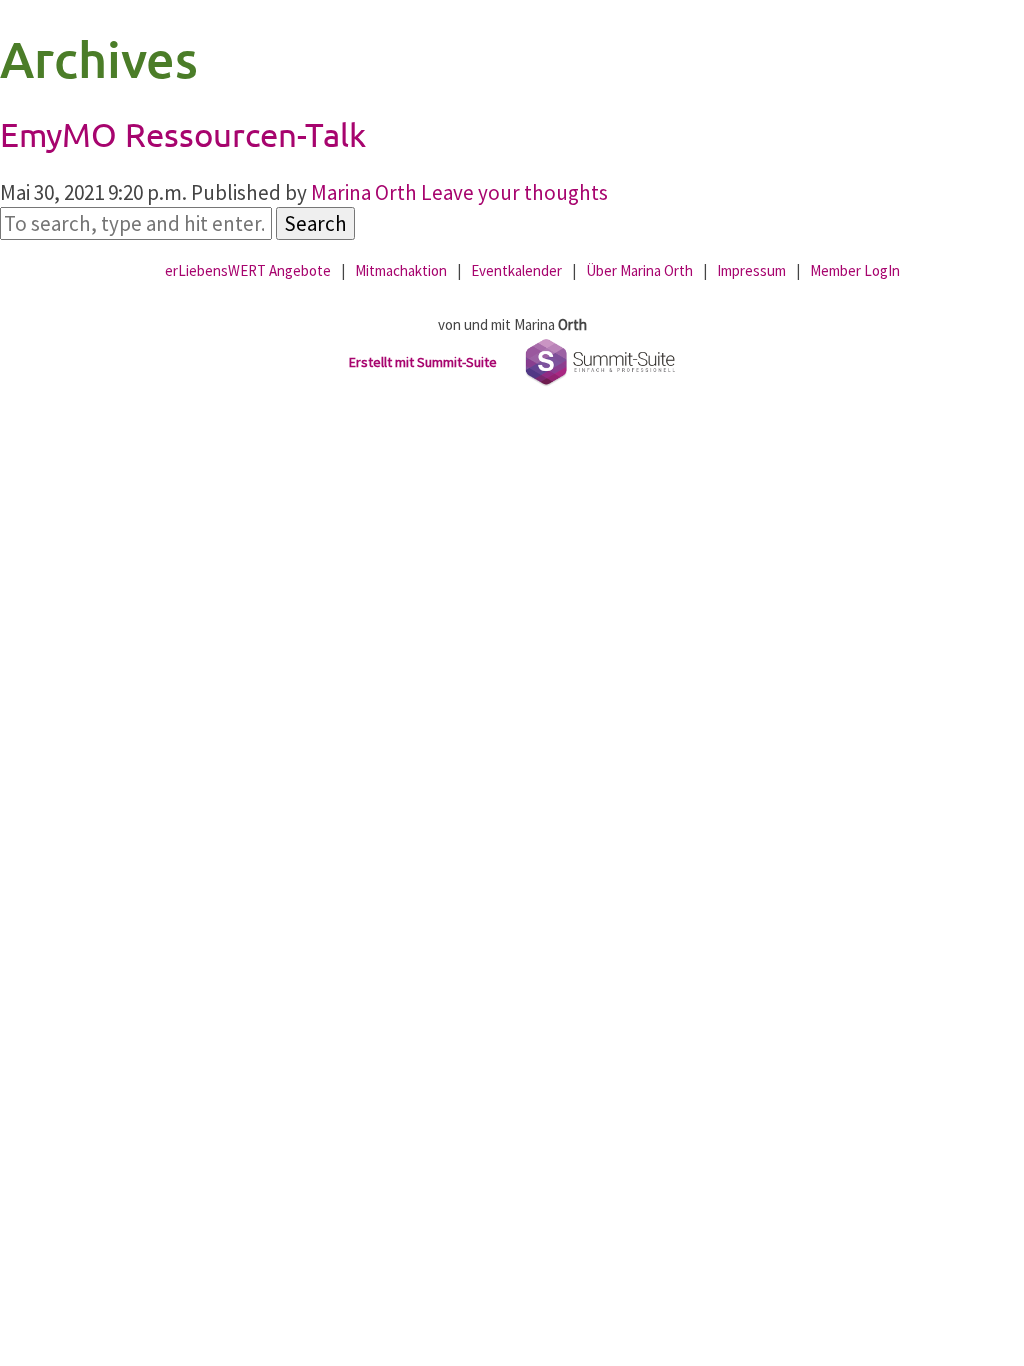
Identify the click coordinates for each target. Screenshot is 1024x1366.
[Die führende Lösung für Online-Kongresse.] (600, 362)
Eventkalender (516, 270)
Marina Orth (364, 192)
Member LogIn (855, 270)
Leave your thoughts (514, 192)
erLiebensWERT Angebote (248, 270)
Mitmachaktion (401, 270)
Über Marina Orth (639, 270)
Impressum (751, 270)
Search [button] (315, 223)
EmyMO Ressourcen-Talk (183, 134)
